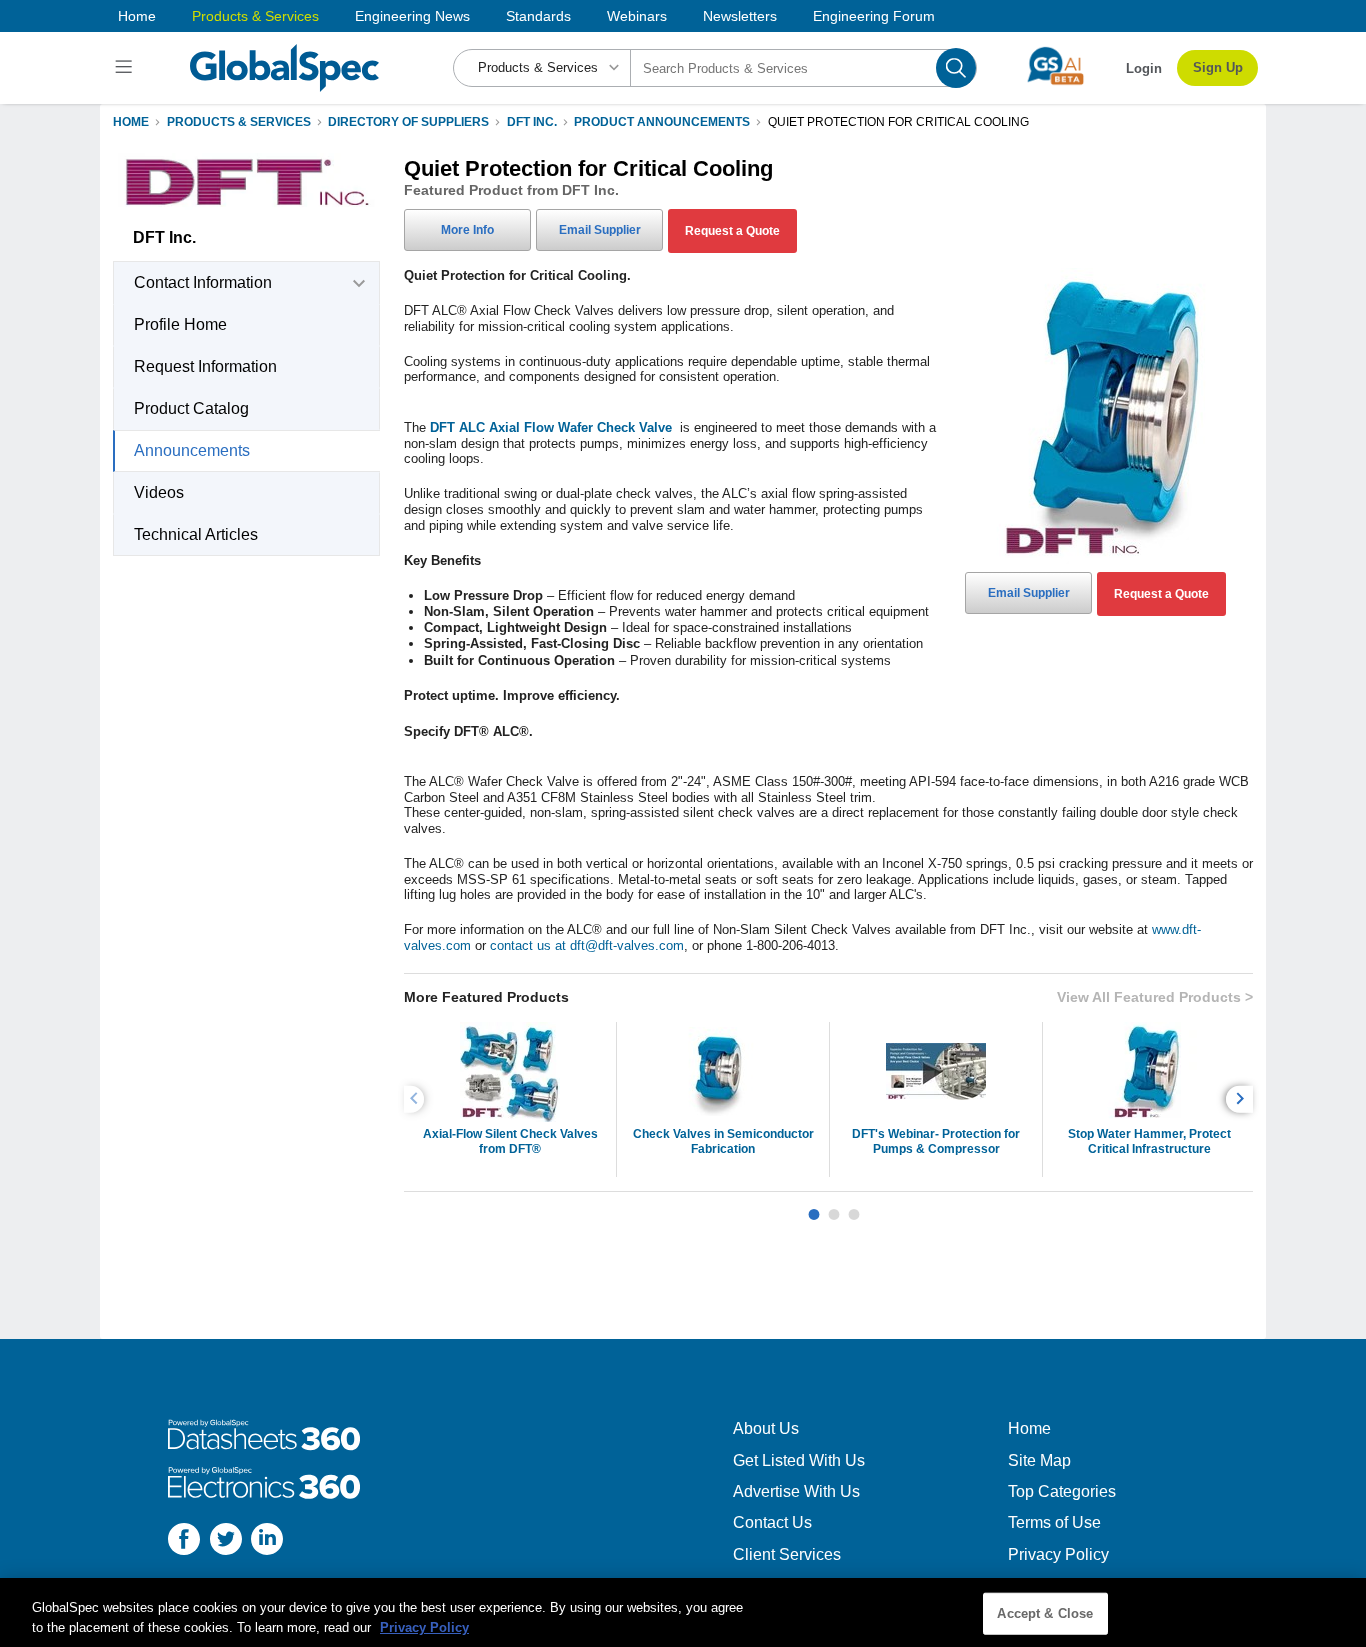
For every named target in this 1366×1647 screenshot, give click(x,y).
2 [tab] (834, 1207)
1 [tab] (814, 1207)
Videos (159, 492)
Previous (417, 1099)
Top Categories (1062, 1491)
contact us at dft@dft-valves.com (587, 945)
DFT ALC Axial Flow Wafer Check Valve (553, 427)
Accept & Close (1045, 1613)
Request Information (205, 366)
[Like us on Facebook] (184, 1541)
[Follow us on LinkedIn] (267, 1541)
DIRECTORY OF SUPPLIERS (408, 122)
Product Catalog (191, 408)
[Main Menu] (126, 68)
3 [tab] (854, 1207)
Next (1242, 1099)
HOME (131, 122)
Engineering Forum (874, 16)
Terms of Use (1054, 1522)
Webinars (637, 16)
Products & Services (255, 16)
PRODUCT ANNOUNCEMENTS (662, 122)
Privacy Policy (1058, 1554)
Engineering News (412, 16)
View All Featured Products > (1155, 997)
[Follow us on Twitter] (226, 1541)
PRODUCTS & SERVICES (239, 122)
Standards (538, 16)
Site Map (1039, 1460)
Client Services (787, 1554)
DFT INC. (532, 122)
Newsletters (740, 16)
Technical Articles (196, 534)
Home (137, 16)
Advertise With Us (796, 1491)
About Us (766, 1428)
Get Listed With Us (799, 1460)
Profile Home (180, 324)
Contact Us (772, 1522)
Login (1144, 68)
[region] (683, 1612)
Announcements (192, 450)
